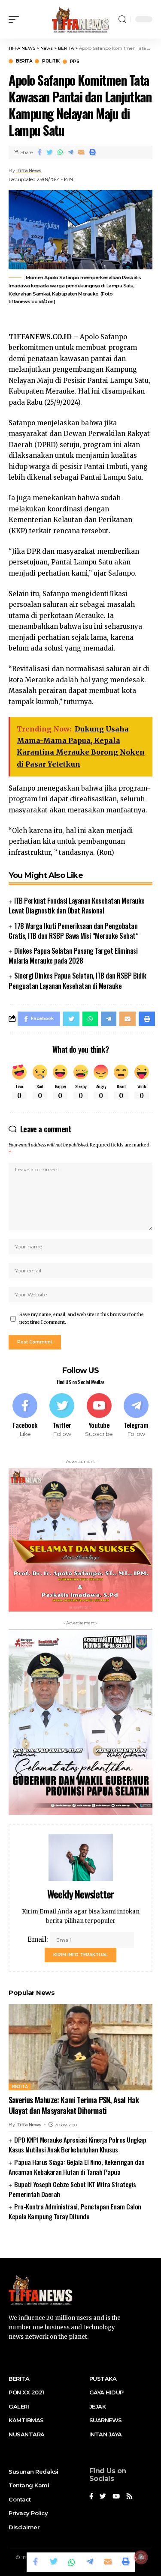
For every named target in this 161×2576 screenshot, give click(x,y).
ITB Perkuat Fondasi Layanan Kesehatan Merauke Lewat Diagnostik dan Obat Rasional (77, 906)
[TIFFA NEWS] (81, 19)
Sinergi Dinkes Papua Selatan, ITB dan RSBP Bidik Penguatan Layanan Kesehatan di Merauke (77, 981)
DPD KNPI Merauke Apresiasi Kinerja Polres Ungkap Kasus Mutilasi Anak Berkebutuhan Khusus (77, 2145)
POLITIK (51, 61)
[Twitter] (62, 1416)
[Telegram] (136, 1416)
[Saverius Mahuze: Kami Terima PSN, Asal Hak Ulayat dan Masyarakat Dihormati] (80, 2047)
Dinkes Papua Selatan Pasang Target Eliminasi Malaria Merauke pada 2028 (73, 956)
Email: (39, 1939)
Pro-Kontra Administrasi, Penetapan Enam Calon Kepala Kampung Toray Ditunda (75, 2211)
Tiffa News (29, 170)
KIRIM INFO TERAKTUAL (80, 1955)
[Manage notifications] (141, 2557)
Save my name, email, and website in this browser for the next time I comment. (82, 1318)
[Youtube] (99, 1416)
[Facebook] (25, 1416)
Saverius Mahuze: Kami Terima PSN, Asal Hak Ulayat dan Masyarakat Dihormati (74, 2105)
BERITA (24, 61)
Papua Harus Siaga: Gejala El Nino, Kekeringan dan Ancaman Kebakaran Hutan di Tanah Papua (77, 2167)
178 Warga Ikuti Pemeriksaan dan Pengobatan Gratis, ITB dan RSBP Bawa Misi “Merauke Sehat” (73, 931)
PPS (75, 62)
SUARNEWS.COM (81, 2243)
